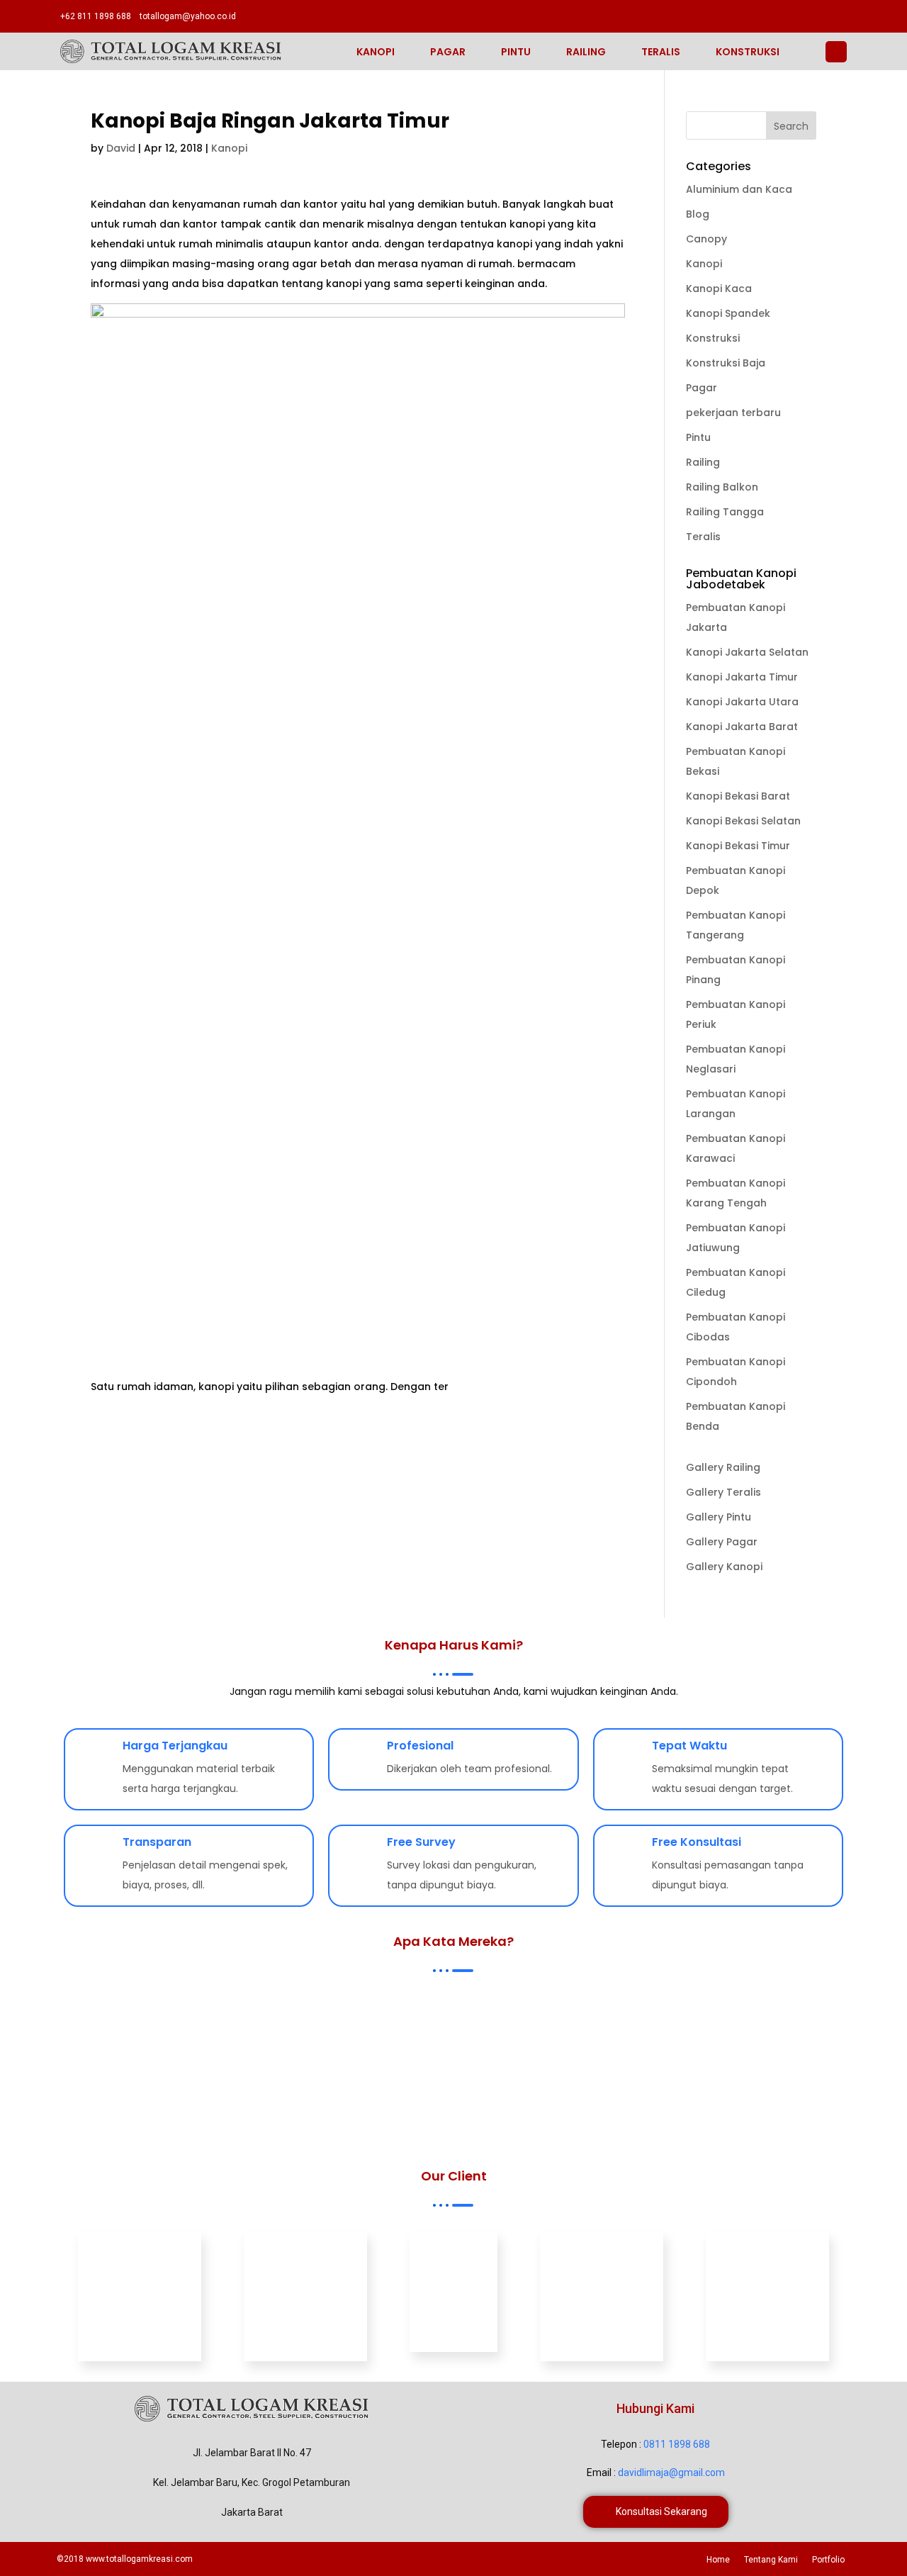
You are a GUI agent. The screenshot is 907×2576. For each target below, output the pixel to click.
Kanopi (376, 52)
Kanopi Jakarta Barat (742, 727)
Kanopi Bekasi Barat (738, 796)
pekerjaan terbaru (733, 413)
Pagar (448, 52)
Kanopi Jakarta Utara (742, 702)
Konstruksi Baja (726, 363)
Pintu (516, 52)
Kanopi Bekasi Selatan (743, 821)
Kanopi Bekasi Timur (738, 846)
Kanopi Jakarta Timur (742, 677)
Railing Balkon (722, 487)
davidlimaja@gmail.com (671, 2473)
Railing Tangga (725, 512)
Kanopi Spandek (728, 313)
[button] (656, 2512)
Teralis (661, 52)
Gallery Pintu (719, 1517)
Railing (586, 52)
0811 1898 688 (677, 2444)
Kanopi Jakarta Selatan (747, 652)
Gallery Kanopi (724, 1567)
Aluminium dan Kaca (739, 189)
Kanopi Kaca (719, 289)
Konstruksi (748, 52)
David (121, 148)
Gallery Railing (723, 1467)
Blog (698, 214)
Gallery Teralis (723, 1492)
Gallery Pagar (722, 1542)
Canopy (706, 239)
